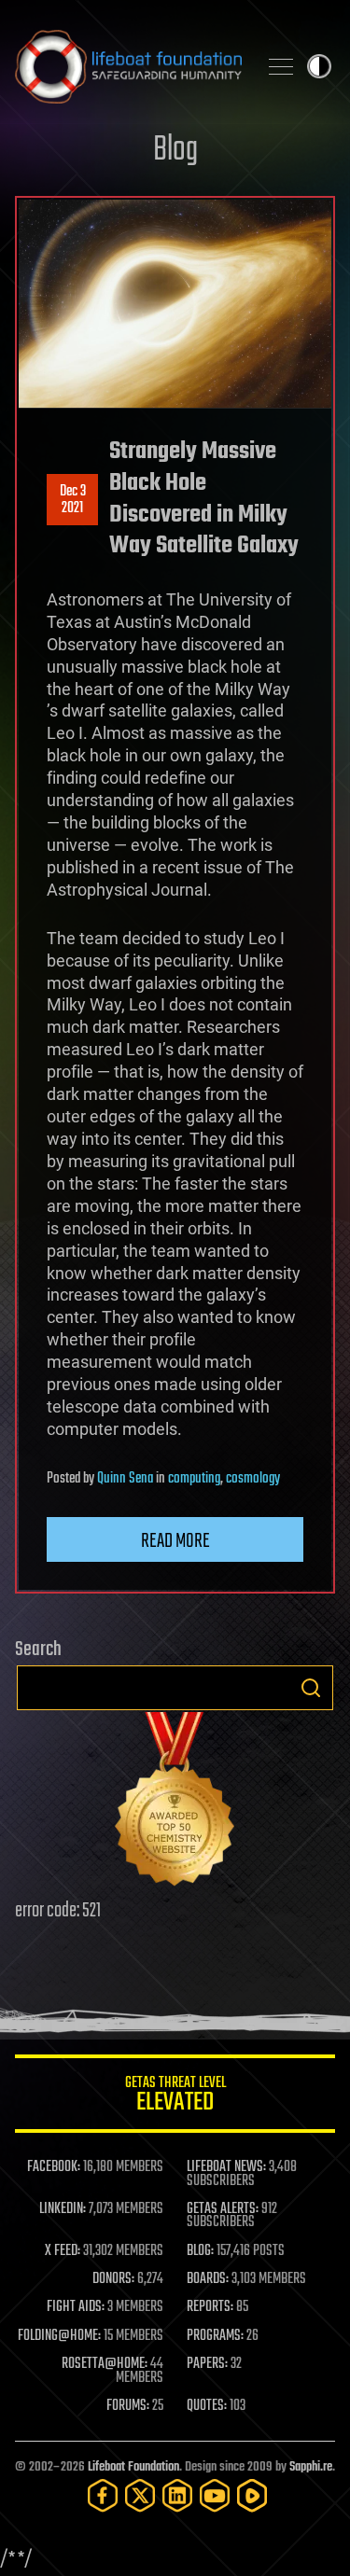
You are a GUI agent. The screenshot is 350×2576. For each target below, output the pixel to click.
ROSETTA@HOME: (105, 2364)
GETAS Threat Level (175, 2097)
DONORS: (113, 2279)
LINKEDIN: (63, 2209)
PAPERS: (207, 2364)
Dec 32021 (73, 500)
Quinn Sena (125, 1479)
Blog (175, 151)
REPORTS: (210, 2307)
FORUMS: (128, 2406)
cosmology (253, 1479)
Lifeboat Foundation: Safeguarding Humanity (128, 66)
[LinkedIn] (177, 2495)
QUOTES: (207, 2406)
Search (311, 1688)
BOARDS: (208, 2279)
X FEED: (63, 2251)
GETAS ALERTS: (223, 2209)
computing (194, 1479)
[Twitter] (140, 2495)
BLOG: (200, 2251)
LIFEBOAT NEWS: (226, 2167)
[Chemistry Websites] (175, 1803)
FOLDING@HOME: (59, 2336)
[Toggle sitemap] (281, 66)
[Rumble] (252, 2495)
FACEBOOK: (54, 2167)
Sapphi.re (311, 2467)
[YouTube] (215, 2495)
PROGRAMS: (215, 2336)
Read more (175, 1541)
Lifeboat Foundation (133, 2467)
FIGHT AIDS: (76, 2307)
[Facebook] (103, 2495)
